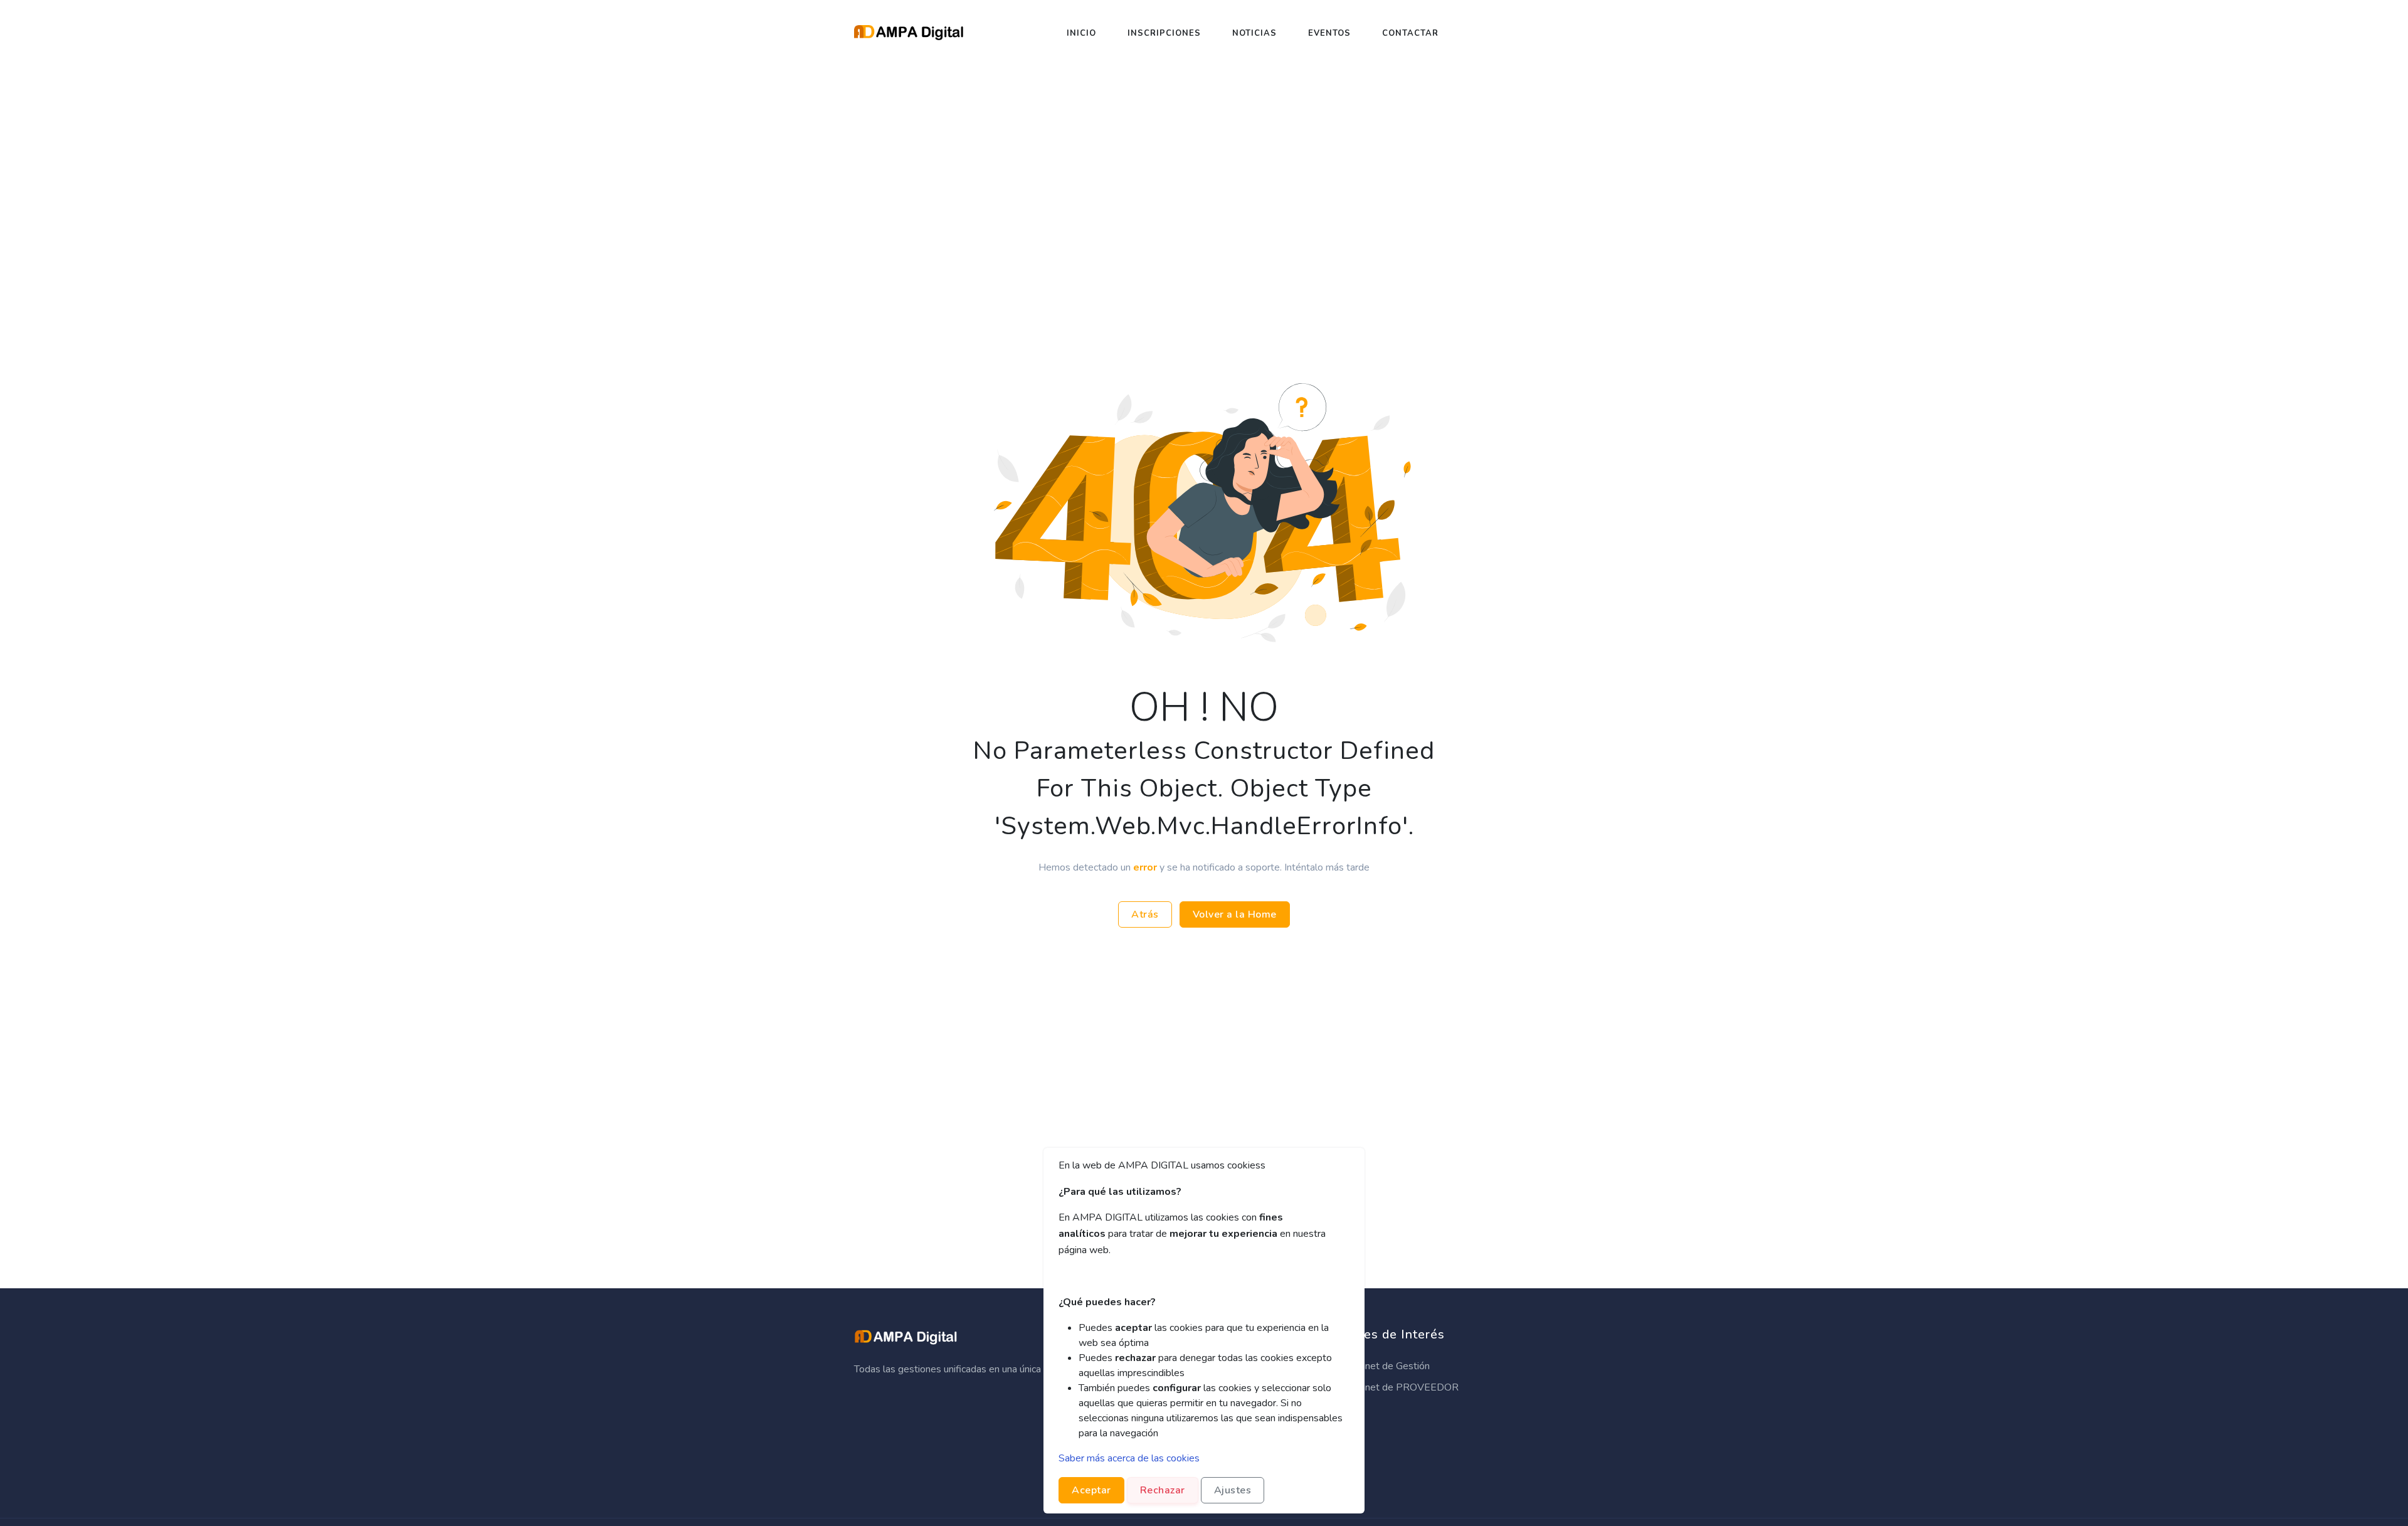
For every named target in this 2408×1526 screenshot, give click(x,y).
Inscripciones (1164, 33)
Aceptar (1091, 1490)
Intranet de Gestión (1386, 1366)
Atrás (1145, 914)
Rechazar (1163, 1490)
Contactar (1410, 33)
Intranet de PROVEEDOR (1401, 1387)
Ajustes (1233, 1490)
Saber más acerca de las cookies (1129, 1458)
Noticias (1254, 33)
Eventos (1329, 33)
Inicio (1081, 33)
